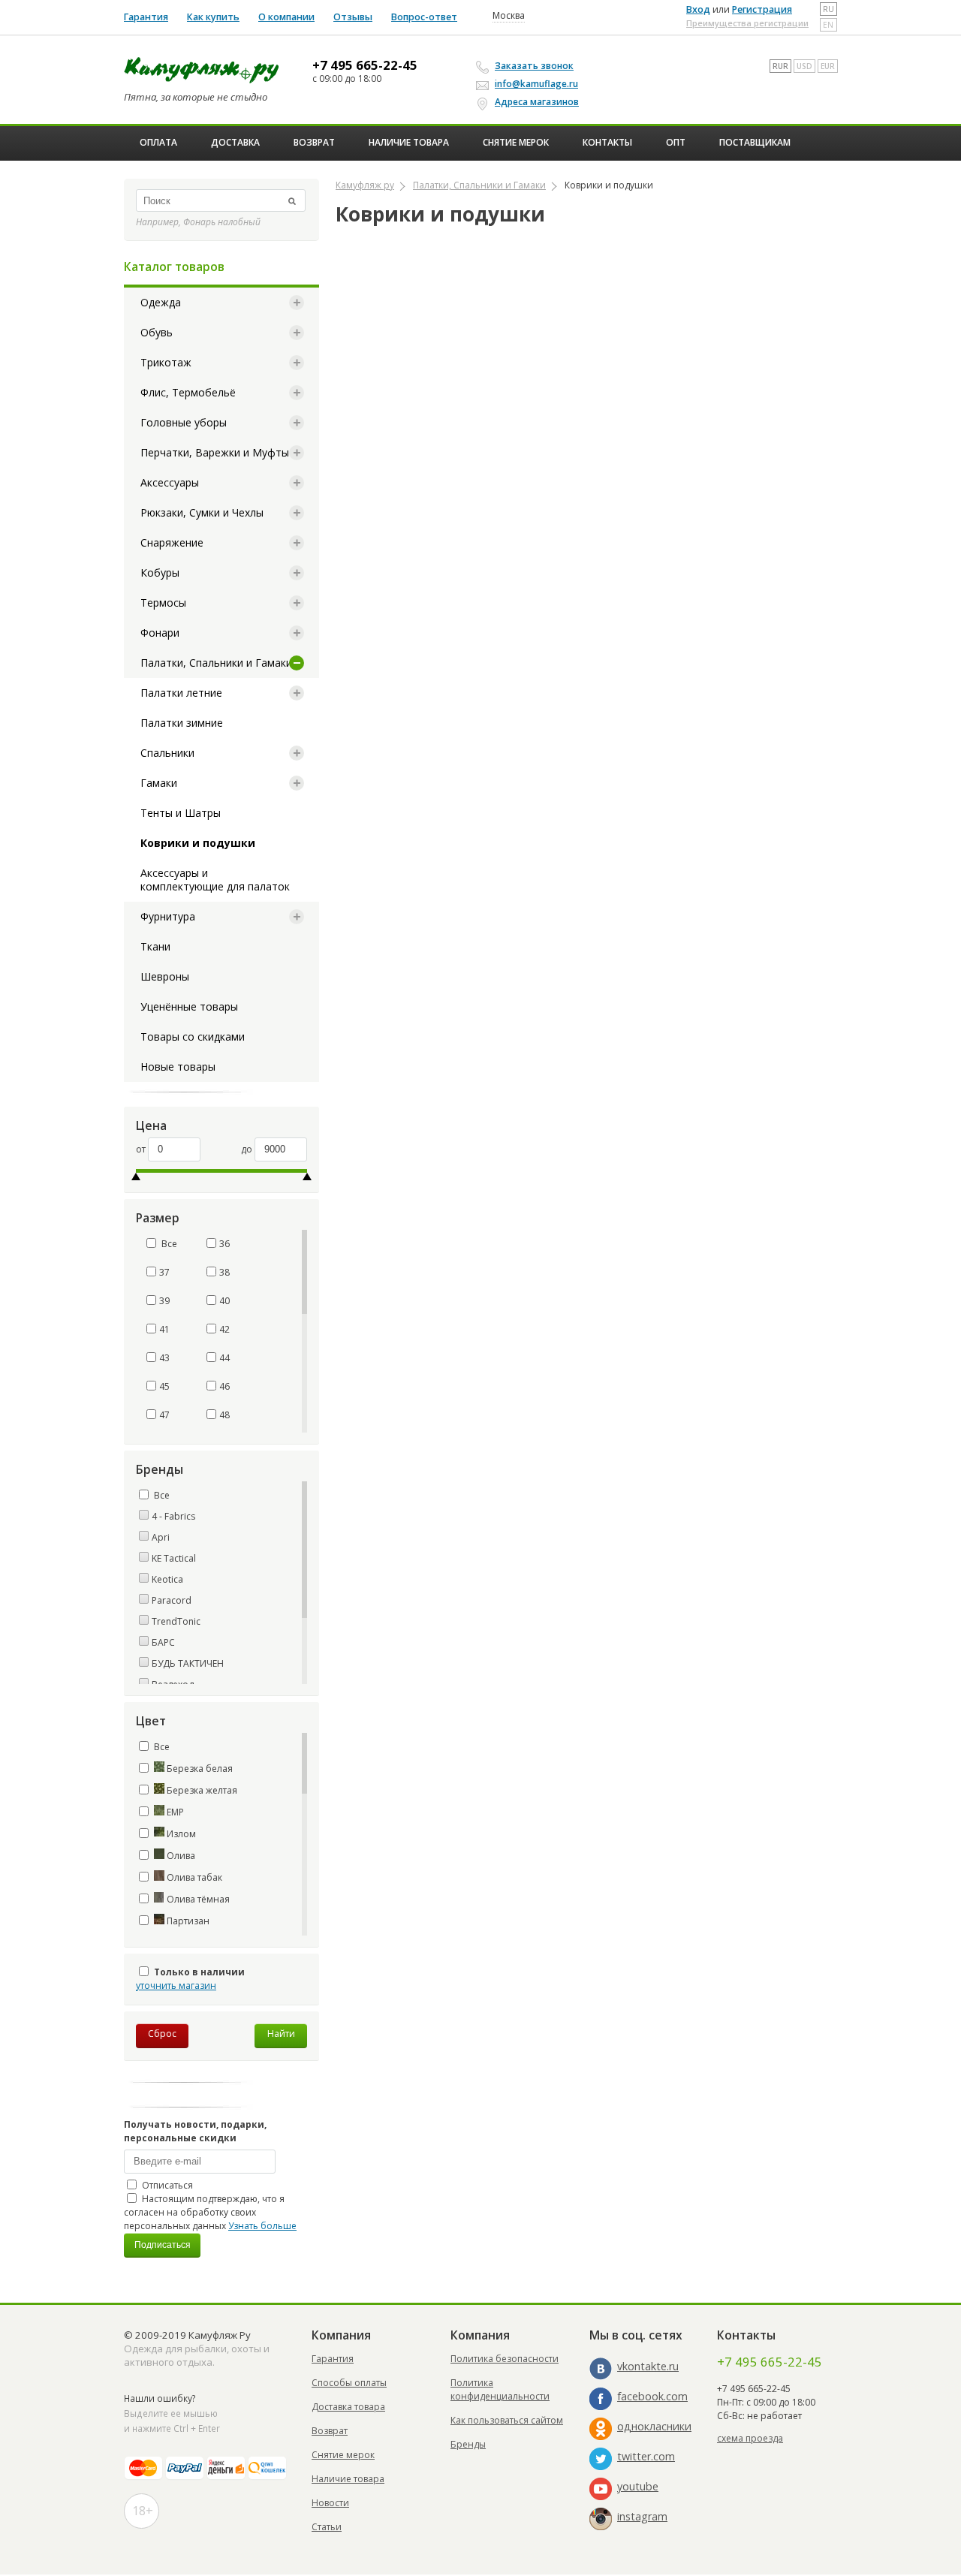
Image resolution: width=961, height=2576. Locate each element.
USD (804, 66)
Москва (509, 16)
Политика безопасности (505, 2359)
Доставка (235, 142)
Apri (161, 1537)
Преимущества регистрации (747, 23)
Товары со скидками (193, 1036)
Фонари (160, 633)
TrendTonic (176, 1621)
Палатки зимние (182, 723)
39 (164, 1301)
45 (164, 1386)
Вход (698, 9)
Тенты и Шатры (181, 813)
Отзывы (353, 17)
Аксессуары (170, 482)
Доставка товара (348, 2407)
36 (224, 1244)
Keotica (167, 1579)
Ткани (155, 946)
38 (224, 1272)
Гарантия (146, 17)
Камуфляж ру (365, 185)
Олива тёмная (197, 1899)
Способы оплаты (349, 2383)
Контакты (607, 142)
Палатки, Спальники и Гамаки (216, 663)
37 (164, 1272)
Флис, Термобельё (188, 392)
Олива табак (193, 1877)
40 (224, 1301)
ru (828, 9)
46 (224, 1386)
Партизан (187, 1921)
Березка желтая (201, 1790)
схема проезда (750, 2438)
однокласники (654, 2426)
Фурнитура (168, 916)
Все (168, 1244)
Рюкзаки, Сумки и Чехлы (202, 512)
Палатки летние (181, 693)
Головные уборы (184, 422)
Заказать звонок (534, 66)
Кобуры (160, 572)
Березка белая (199, 1769)
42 (224, 1329)
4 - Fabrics (173, 1516)
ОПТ (676, 142)
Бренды (468, 2444)
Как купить (213, 17)
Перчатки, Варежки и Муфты (215, 452)
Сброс (162, 2034)
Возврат (314, 142)
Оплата (158, 142)
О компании (286, 17)
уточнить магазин (176, 1985)
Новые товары (178, 1067)
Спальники (167, 753)
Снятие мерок (516, 142)
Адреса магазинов (537, 102)
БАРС (163, 1642)
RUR (780, 66)
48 (224, 1415)
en (828, 25)
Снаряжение (172, 542)
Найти (281, 2034)
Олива (180, 1856)
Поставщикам (755, 142)
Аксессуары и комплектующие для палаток (215, 880)
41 (164, 1329)
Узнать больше (262, 2226)
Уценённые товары (189, 1006)
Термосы (163, 603)
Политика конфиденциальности (500, 2389)
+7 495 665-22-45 (365, 65)
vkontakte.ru (648, 2366)
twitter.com (646, 2456)
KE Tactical (174, 1558)
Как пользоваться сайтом (507, 2420)
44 (224, 1358)
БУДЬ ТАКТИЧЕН (188, 1663)
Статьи (327, 2527)
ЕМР (174, 1812)
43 (164, 1358)
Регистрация (762, 9)
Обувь (157, 332)
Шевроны (165, 976)
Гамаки (159, 783)
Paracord (172, 1600)
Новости (330, 2503)
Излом (180, 1834)
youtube (638, 2486)
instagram (642, 2516)
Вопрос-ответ (424, 17)
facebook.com (652, 2396)
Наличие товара (409, 142)
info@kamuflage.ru (536, 84)
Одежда (161, 302)
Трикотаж (166, 362)
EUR (828, 66)
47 (164, 1415)
